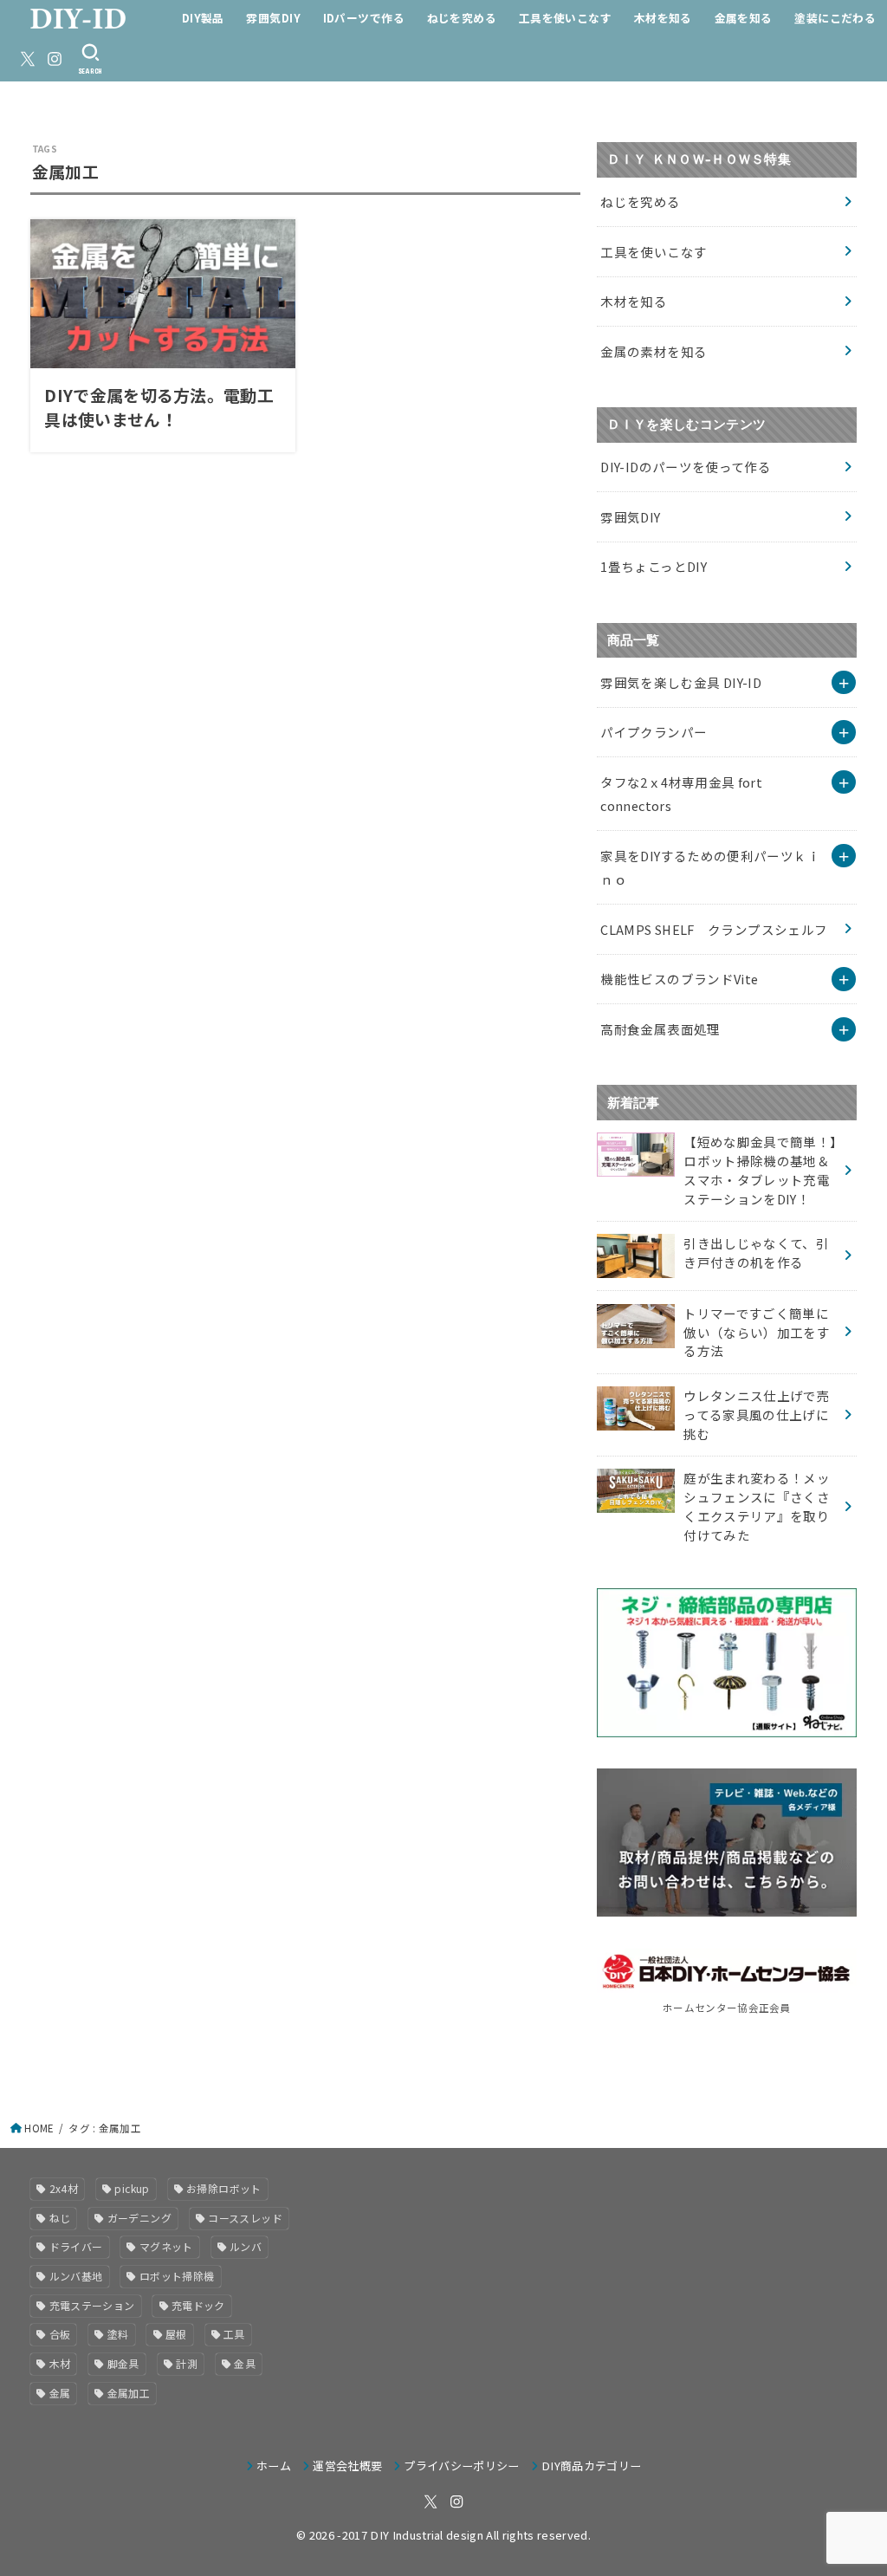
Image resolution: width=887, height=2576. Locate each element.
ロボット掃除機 (177, 2276)
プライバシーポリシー (461, 2466)
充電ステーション (92, 2305)
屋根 (176, 2334)
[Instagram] (55, 59)
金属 (60, 2393)
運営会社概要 (347, 2466)
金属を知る (744, 18)
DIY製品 (203, 18)
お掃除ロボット (224, 2188)
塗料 (118, 2334)
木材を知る (663, 18)
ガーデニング (139, 2218)
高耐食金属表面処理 (660, 1029)
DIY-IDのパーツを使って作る (686, 467)
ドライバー (76, 2246)
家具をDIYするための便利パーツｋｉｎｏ (710, 868)
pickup (132, 2188)
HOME (39, 2128)
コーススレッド (245, 2218)
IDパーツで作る (364, 18)
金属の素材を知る (654, 351)
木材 (60, 2363)
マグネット (166, 2246)
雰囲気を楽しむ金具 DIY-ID (681, 682)
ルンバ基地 (76, 2276)
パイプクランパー (654, 732)
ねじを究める (462, 18)
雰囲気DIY (273, 18)
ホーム (274, 2466)
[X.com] (28, 59)
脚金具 (123, 2363)
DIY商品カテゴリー (591, 2466)
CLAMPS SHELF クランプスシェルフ (714, 929)
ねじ (60, 2218)
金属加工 (129, 2393)
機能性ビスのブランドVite (679, 979)
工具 (234, 2334)
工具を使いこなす (565, 18)
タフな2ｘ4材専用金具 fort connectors (681, 794)
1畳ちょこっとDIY (654, 566)
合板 (60, 2334)
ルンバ (246, 2246)
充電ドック (198, 2305)
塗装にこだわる (835, 18)
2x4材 (64, 2188)
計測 (187, 2363)
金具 (245, 2363)
